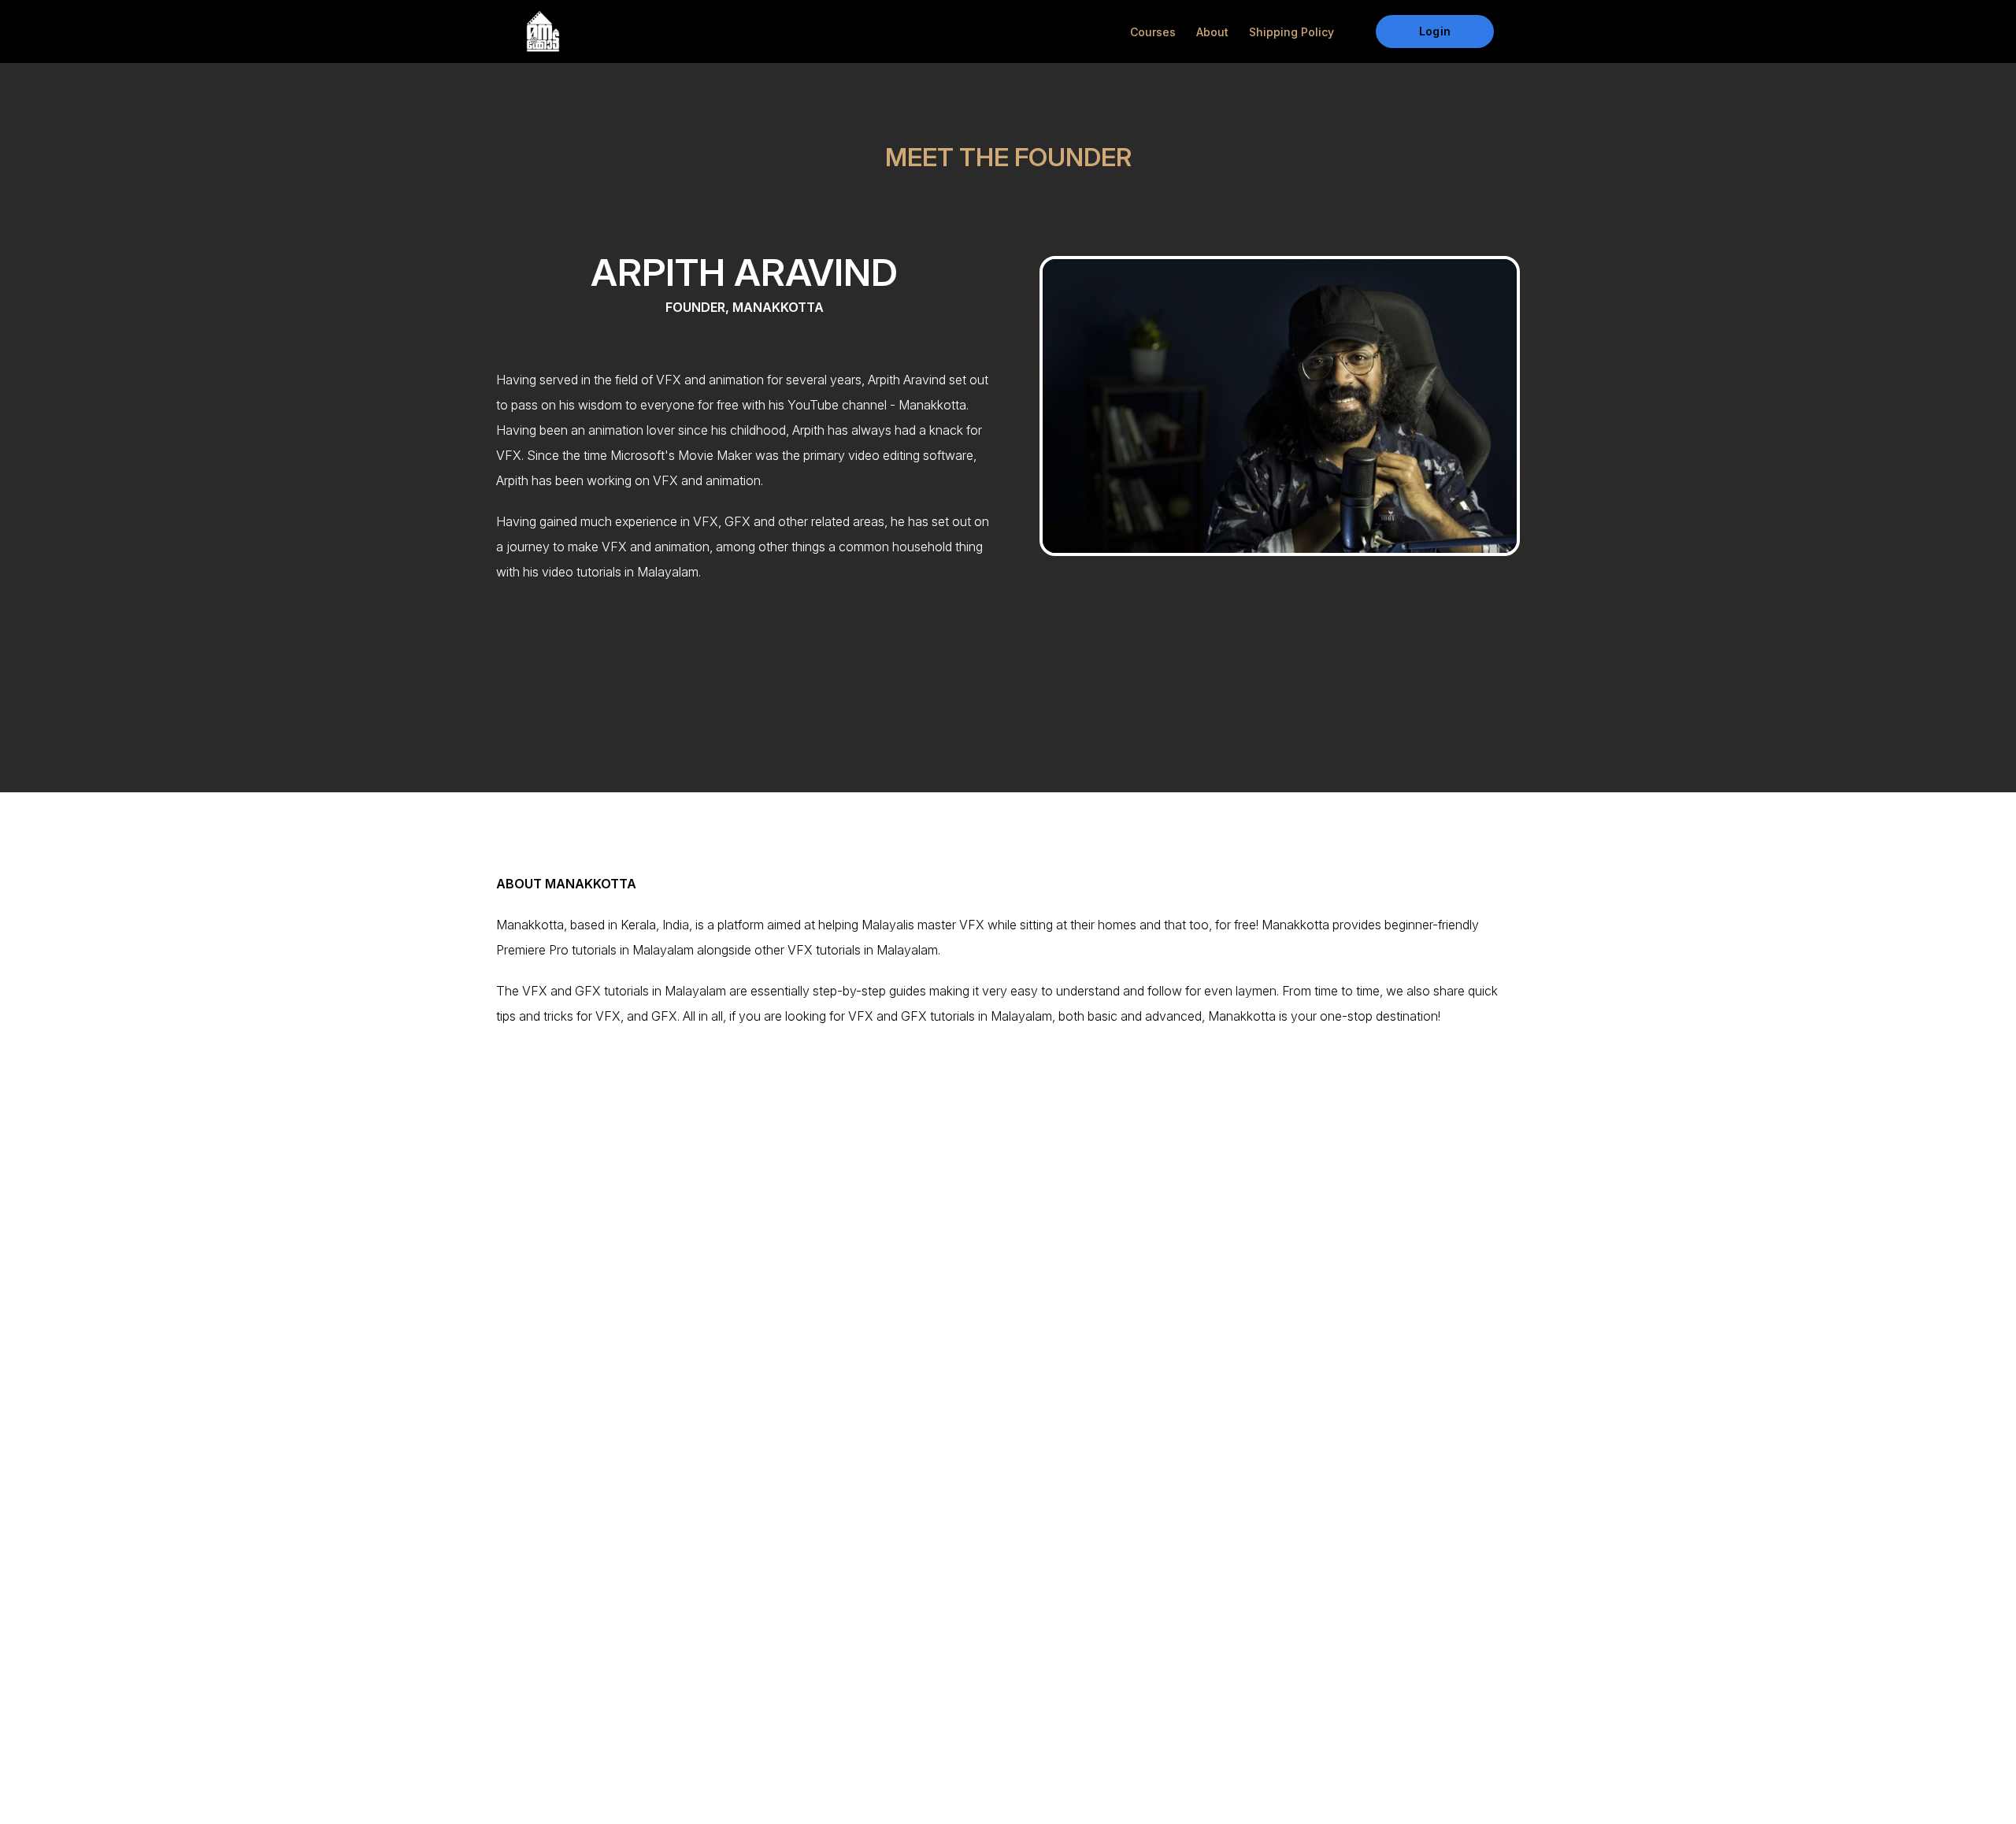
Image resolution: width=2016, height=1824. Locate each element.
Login (1434, 31)
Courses (1153, 32)
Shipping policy (1291, 32)
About (1212, 32)
